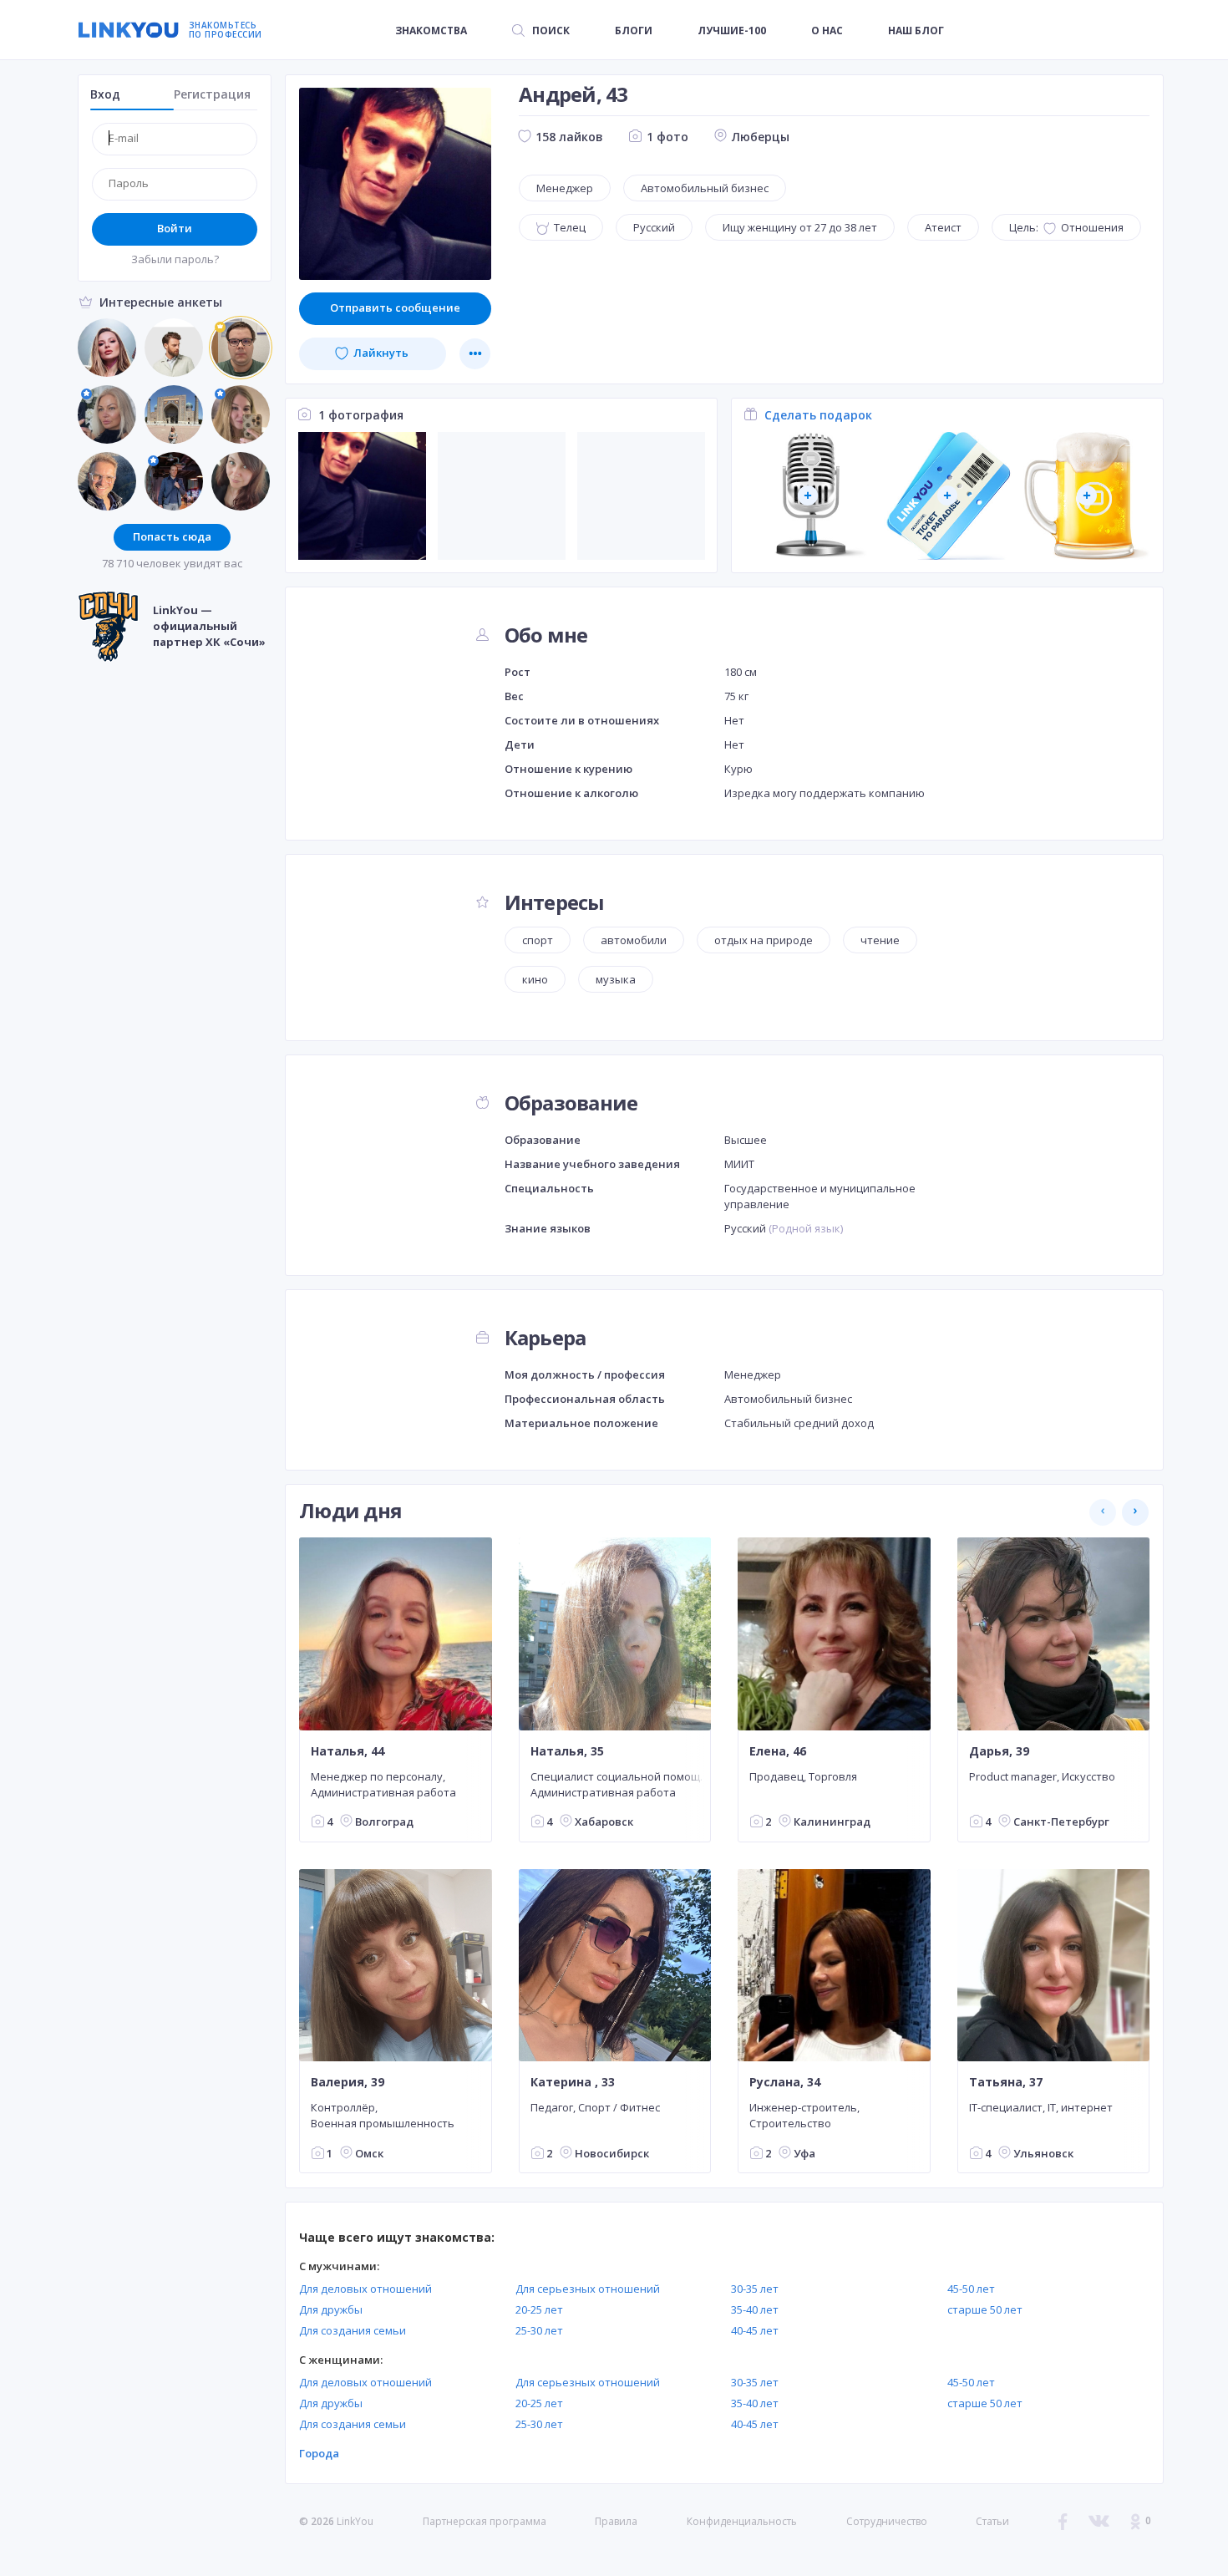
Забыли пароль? (175, 259)
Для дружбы (331, 2309)
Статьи (992, 2521)
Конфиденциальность (742, 2521)
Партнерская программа (485, 2521)
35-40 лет (755, 2309)
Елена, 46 (778, 1750)
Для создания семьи (353, 2330)
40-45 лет (755, 2330)
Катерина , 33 (573, 2082)
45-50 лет (971, 2289)
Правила (616, 2521)
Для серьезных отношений (588, 2289)
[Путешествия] (948, 496)
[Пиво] (1087, 496)
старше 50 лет (985, 2309)
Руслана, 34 (785, 2082)
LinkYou (355, 2521)
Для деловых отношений (365, 2289)
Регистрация (212, 94)
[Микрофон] (808, 496)
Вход (105, 94)
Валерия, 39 (348, 2082)
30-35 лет (755, 2289)
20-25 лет (539, 2309)
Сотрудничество (887, 2522)
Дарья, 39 (999, 1750)
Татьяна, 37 (1006, 2082)
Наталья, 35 (567, 1750)
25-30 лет (539, 2330)
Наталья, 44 (348, 1750)
